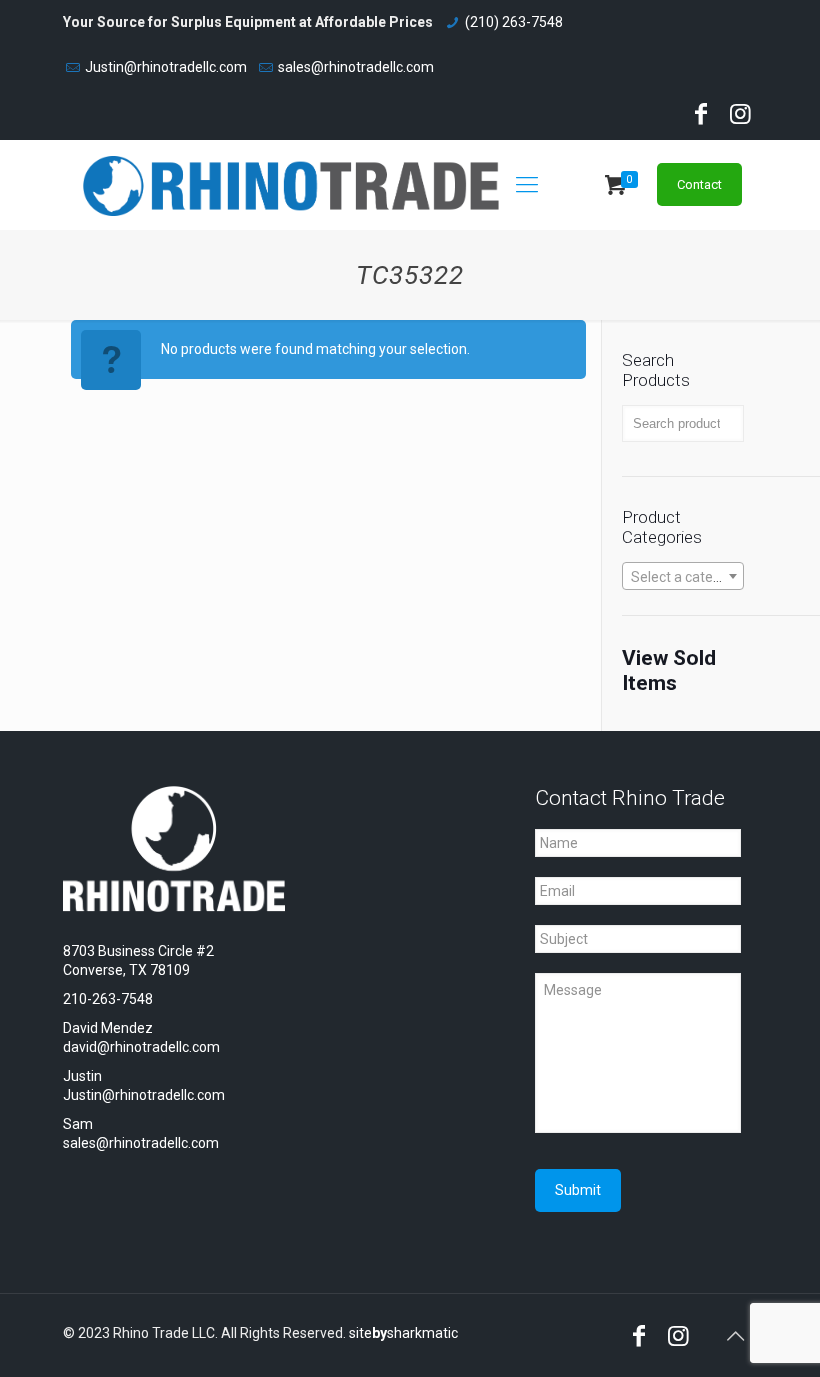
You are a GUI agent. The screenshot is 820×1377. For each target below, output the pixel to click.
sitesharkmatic (403, 1333)
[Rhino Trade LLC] (291, 185)
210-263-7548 (108, 999)
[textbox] (683, 577)
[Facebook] (701, 117)
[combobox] (683, 576)
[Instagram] (740, 117)
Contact (699, 184)
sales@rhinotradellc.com (356, 67)
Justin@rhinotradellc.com (166, 67)
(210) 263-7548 (514, 22)
